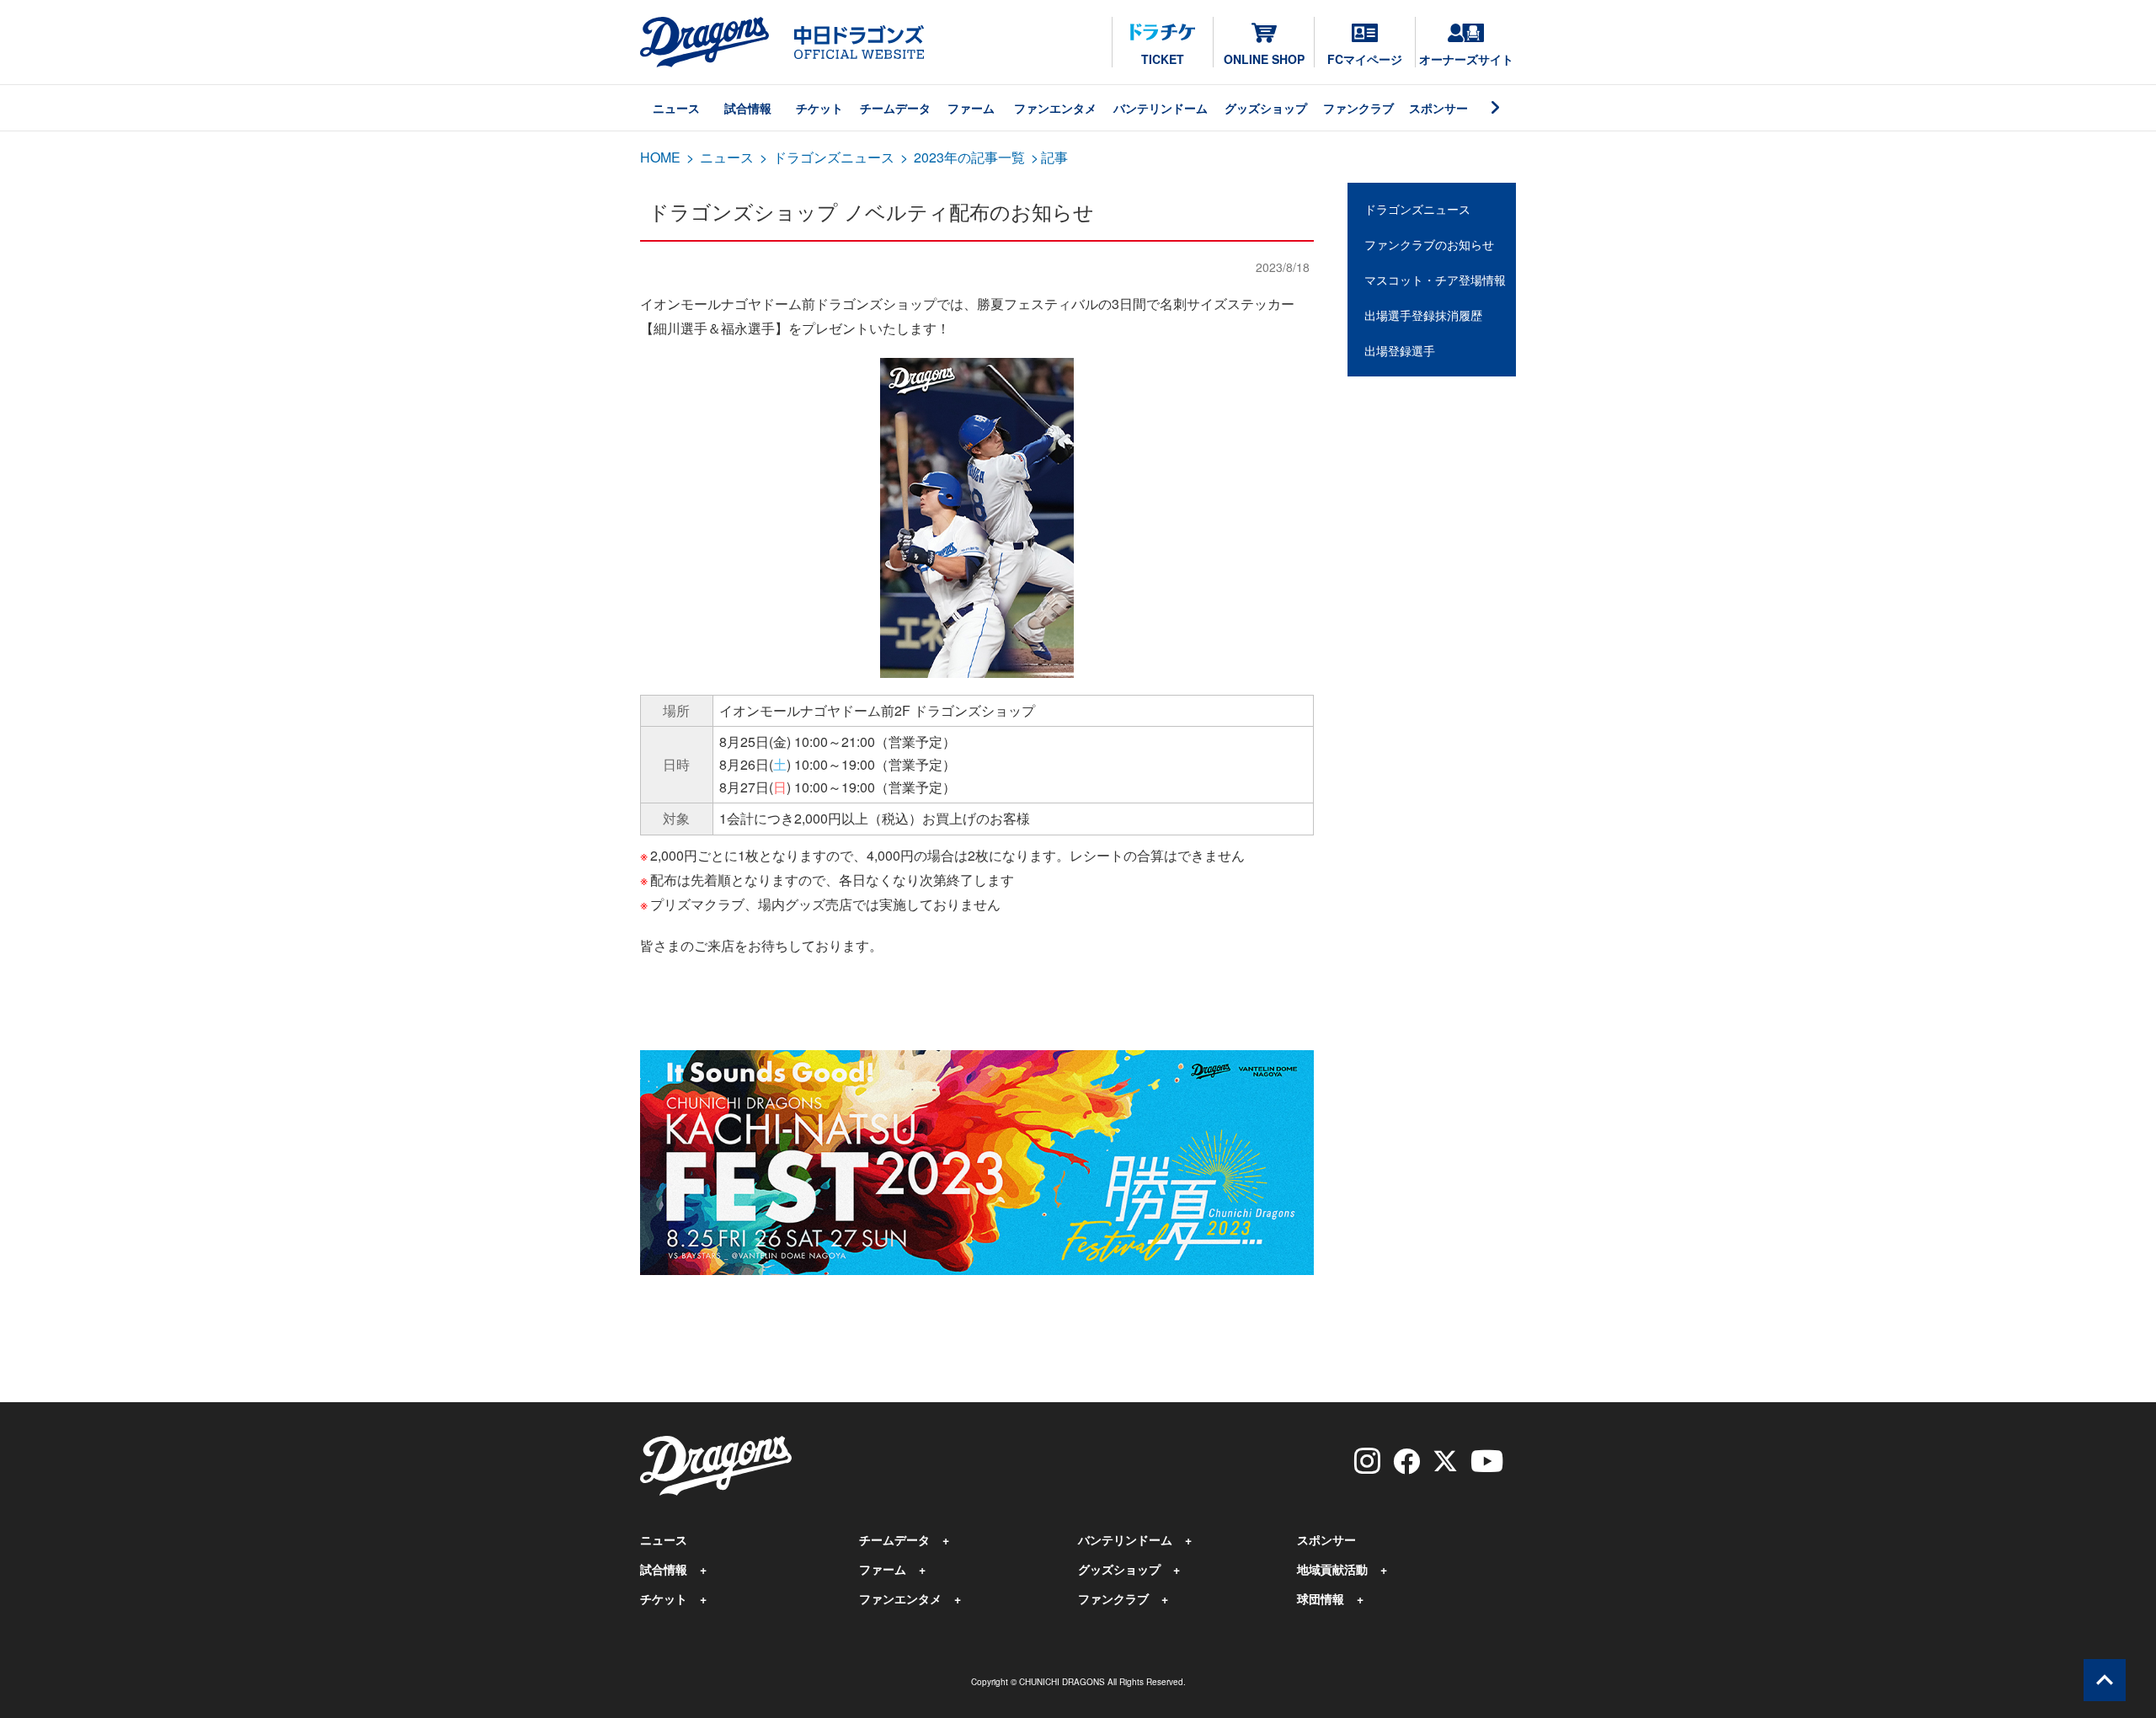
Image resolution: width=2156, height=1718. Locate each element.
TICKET (1163, 59)
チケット (819, 108)
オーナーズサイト (1466, 59)
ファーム (971, 108)
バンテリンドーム (1161, 108)
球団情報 (1321, 1598)
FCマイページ (1365, 59)
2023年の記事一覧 (969, 157)
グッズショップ (1266, 108)
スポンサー (1438, 108)
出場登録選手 (1400, 350)
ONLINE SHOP (1264, 59)
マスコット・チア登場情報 (1435, 280)
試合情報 (748, 108)
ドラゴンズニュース (834, 157)
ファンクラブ (1358, 108)
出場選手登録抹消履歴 (1423, 315)
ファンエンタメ (1055, 108)
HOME (660, 157)
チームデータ (895, 108)
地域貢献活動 (1332, 1569)
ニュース (676, 108)
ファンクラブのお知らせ (1429, 244)
